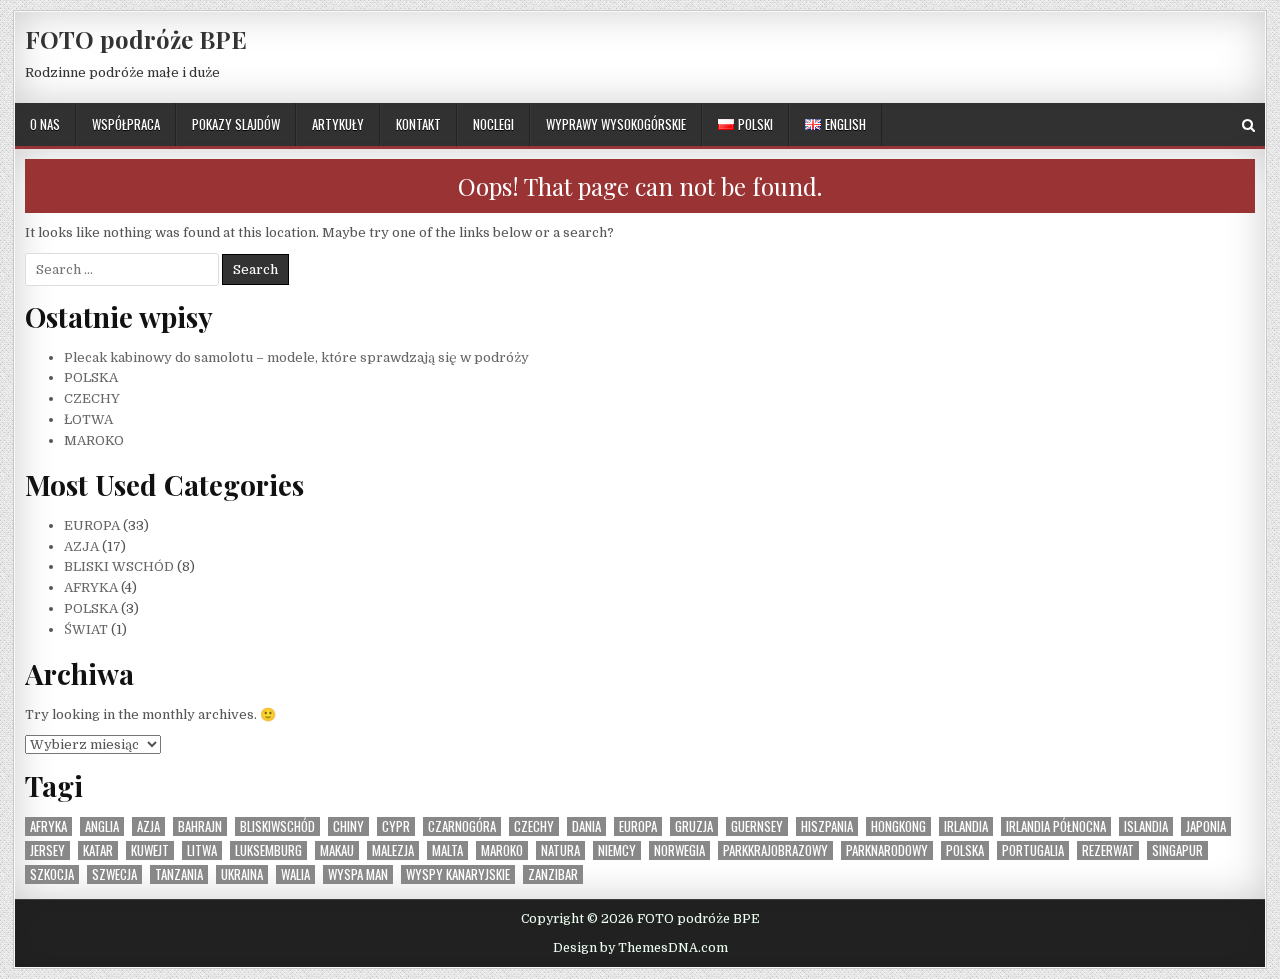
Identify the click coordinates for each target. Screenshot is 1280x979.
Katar (98, 850)
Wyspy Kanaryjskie (458, 874)
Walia (295, 874)
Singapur (1177, 850)
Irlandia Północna (1056, 826)
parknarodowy (887, 850)
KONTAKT (418, 124)
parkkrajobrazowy (775, 850)
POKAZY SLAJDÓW (236, 124)
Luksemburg (268, 850)
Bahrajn (200, 826)
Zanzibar (553, 874)
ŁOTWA (88, 419)
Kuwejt (150, 850)
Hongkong (898, 826)
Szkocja (52, 874)
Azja (148, 826)
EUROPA (92, 525)
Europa (638, 826)
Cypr (396, 826)
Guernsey (757, 826)
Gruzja (694, 826)
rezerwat (1108, 850)
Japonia (1206, 826)
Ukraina (242, 874)
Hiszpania (827, 826)
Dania (586, 826)
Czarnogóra (462, 826)
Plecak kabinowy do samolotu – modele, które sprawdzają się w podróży (296, 357)
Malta (447, 850)
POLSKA (91, 377)
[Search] (1248, 125)
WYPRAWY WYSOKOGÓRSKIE (616, 124)
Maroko (502, 850)
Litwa (202, 850)
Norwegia (679, 850)
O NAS (45, 124)
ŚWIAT (86, 629)
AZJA (81, 546)
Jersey (47, 850)
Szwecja (114, 874)
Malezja (393, 850)
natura (560, 850)
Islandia (1146, 826)
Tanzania (179, 874)
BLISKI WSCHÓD (119, 566)
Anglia (102, 826)
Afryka (48, 826)
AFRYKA (91, 587)
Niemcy (617, 850)
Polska (965, 850)
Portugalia (1033, 850)
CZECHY (92, 398)
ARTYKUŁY (338, 124)
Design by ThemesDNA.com (640, 948)
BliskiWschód (277, 826)
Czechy (534, 826)
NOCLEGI (493, 124)
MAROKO (94, 440)
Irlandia (966, 826)
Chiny (348, 826)
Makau (337, 850)
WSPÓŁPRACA (126, 124)
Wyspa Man (358, 874)
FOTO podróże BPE (136, 39)
